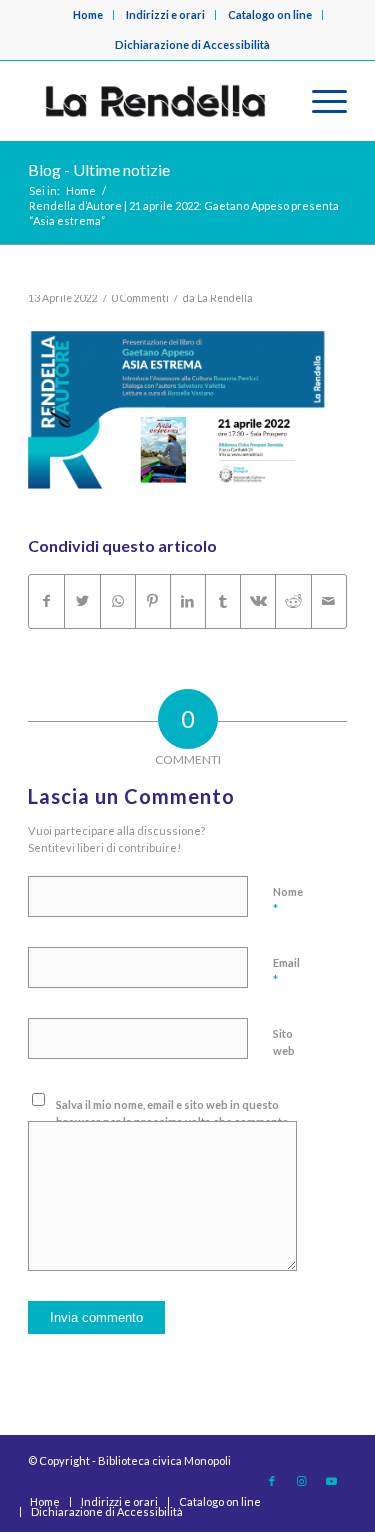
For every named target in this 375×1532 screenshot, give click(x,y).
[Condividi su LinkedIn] (188, 601)
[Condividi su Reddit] (293, 601)
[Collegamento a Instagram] (302, 1481)
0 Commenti (140, 298)
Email (286, 972)
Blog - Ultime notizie (99, 169)
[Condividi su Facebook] (46, 601)
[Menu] (319, 101)
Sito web (284, 1042)
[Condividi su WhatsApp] (118, 601)
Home (88, 14)
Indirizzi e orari (165, 14)
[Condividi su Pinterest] (153, 601)
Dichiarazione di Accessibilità (192, 44)
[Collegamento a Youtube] (332, 1481)
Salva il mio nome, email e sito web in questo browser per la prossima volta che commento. (173, 1113)
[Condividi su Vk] (258, 601)
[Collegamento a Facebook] (272, 1481)
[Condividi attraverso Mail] (329, 601)
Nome (288, 901)
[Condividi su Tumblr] (223, 601)
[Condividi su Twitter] (82, 601)
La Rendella (225, 298)
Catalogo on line (270, 14)
